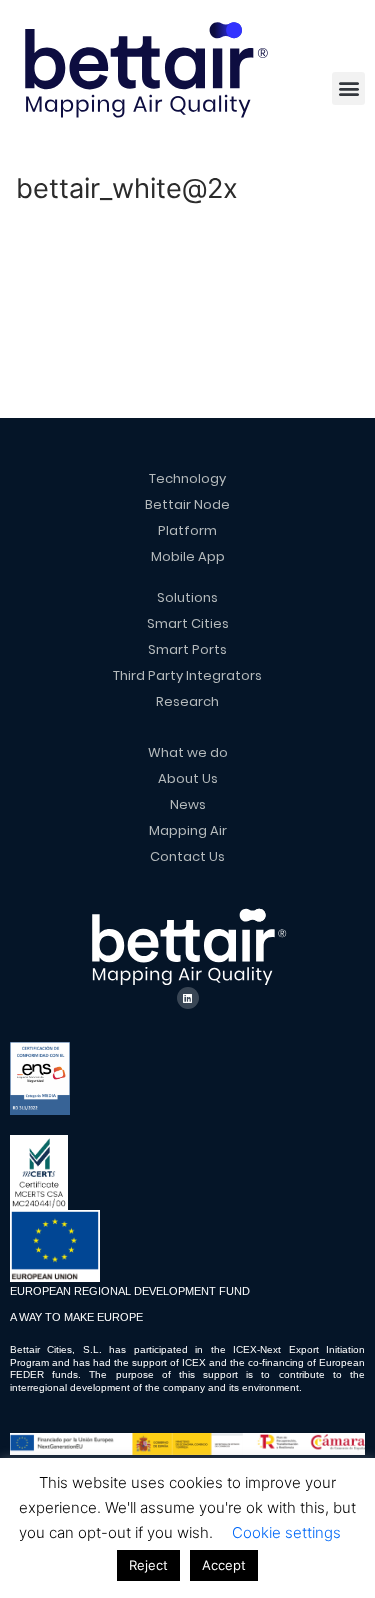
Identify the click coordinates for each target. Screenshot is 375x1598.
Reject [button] (148, 1565)
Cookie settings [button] (286, 1532)
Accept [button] (224, 1565)
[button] (348, 88)
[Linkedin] (188, 998)
